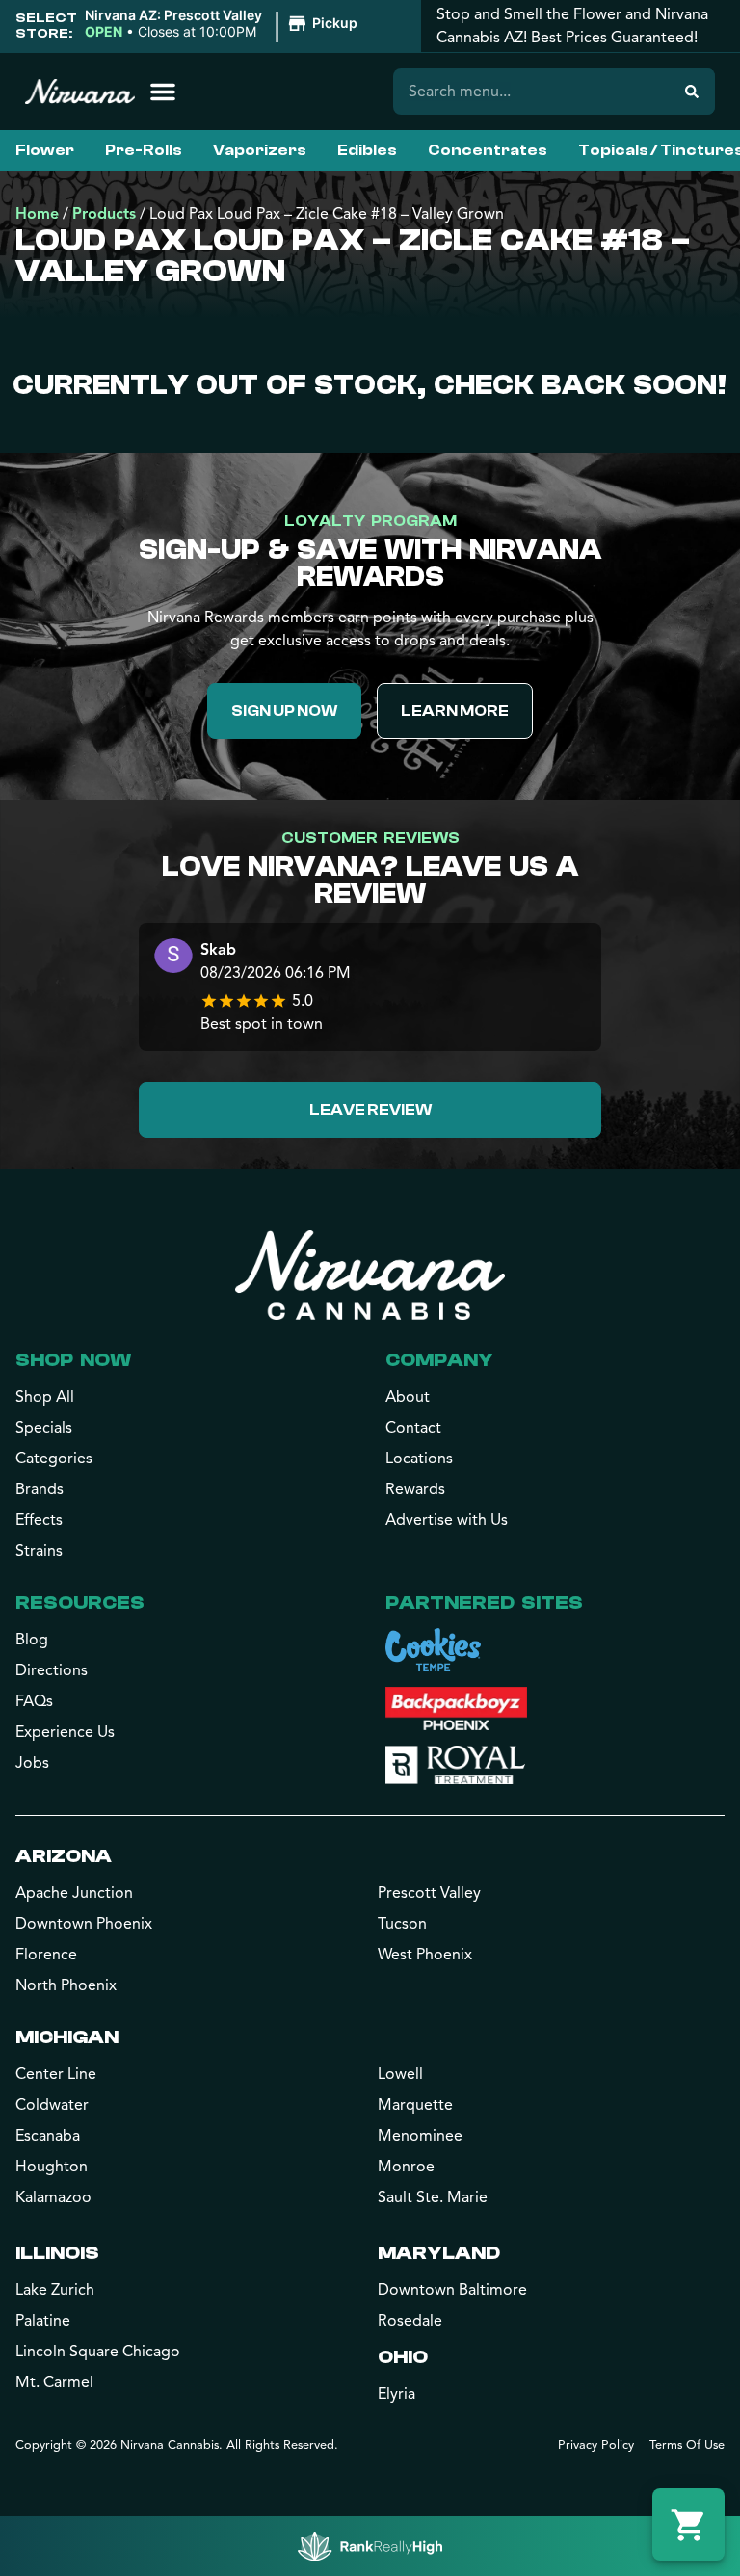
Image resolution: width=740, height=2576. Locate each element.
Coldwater (52, 2105)
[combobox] (531, 92)
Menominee (420, 2136)
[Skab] (173, 958)
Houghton (52, 2167)
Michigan (67, 2037)
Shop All (45, 1397)
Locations (419, 1459)
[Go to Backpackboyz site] (456, 1709)
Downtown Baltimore (452, 2290)
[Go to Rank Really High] (370, 2546)
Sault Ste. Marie (433, 2197)
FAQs (34, 1701)
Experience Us (65, 1732)
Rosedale (410, 2321)
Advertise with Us (447, 1520)
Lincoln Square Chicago (98, 2352)
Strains (39, 1551)
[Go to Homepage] (370, 1275)
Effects (39, 1520)
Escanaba (48, 2136)
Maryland (439, 2253)
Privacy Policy (596, 2445)
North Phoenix (66, 1985)
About (408, 1397)
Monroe (406, 2167)
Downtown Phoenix (84, 1924)
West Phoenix (425, 1955)
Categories (54, 1459)
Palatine (43, 2321)
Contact (413, 1428)
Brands (40, 1489)
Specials (44, 1428)
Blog (32, 1640)
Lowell (400, 2074)
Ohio (403, 2357)
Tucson (402, 1924)
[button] (224, 24)
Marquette (415, 2105)
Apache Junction (74, 1893)
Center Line (56, 2074)
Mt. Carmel (54, 2382)
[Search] (692, 92)
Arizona (64, 1856)
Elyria (396, 2394)
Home (37, 214)
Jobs (32, 1763)
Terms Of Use (687, 2445)
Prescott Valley (429, 1893)
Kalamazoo (53, 2197)
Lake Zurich (55, 2290)
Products (104, 214)
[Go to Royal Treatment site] (455, 1765)
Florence (46, 1955)
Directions (52, 1670)
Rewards (415, 1489)
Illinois (57, 2253)
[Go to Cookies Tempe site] (433, 1650)
